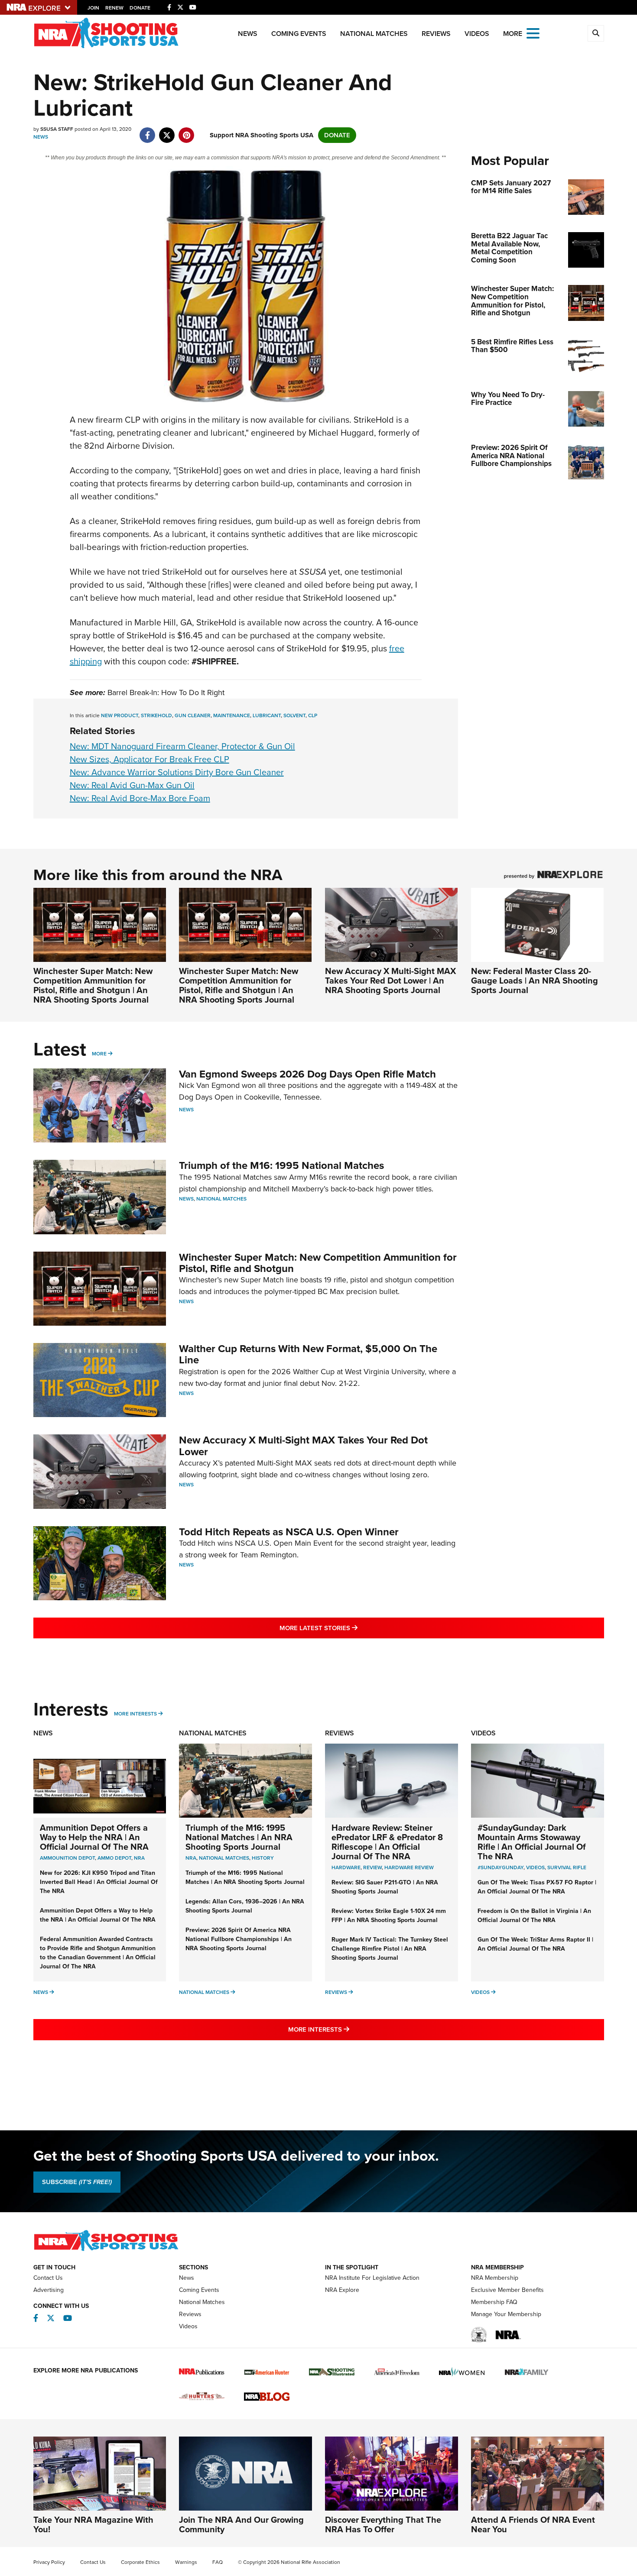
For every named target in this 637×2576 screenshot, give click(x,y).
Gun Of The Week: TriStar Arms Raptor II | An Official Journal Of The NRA (535, 1944)
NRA (139, 1858)
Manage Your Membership (506, 2314)
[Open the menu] (533, 33)
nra (191, 1858)
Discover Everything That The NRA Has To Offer (383, 2524)
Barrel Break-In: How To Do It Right (166, 693)
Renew (114, 8)
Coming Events (299, 34)
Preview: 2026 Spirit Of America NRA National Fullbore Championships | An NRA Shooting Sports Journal (239, 1939)
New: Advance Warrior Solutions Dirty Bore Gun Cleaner (177, 772)
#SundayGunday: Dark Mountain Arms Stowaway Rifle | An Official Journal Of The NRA (532, 1842)
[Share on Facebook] (148, 131)
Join (93, 8)
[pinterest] (187, 131)
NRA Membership (495, 2278)
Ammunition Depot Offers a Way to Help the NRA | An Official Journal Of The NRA (94, 1837)
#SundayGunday (500, 1867)
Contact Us (48, 2278)
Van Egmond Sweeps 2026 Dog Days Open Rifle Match (307, 1074)
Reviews (436, 34)
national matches (224, 1858)
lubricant (267, 715)
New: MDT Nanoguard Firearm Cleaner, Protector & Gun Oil (182, 746)
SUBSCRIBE (77, 2182)
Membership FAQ (494, 2302)
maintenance (232, 715)
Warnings (186, 2562)
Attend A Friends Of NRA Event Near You (533, 2524)
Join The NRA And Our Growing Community (241, 2524)
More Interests (135, 1714)
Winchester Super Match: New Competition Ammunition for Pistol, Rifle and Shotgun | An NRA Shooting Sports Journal (93, 985)
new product (120, 715)
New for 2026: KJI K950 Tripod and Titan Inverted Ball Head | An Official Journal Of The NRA (99, 1882)
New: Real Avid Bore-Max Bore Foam (140, 798)
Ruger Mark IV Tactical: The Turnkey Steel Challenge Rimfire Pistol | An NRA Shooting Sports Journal (390, 1949)
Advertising (49, 2290)
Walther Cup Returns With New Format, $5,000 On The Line (308, 1354)
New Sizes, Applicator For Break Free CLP (149, 759)
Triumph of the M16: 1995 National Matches (281, 1165)
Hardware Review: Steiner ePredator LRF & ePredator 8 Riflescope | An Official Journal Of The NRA (387, 1842)
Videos (477, 34)
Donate (140, 8)
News (248, 34)
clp (313, 715)
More (99, 1054)
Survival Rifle (567, 1867)
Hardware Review (409, 1867)
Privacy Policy (49, 2562)
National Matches (374, 34)
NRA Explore (342, 2290)
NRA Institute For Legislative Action (372, 2278)
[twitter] (167, 131)
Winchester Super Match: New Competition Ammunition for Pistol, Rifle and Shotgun (318, 1263)
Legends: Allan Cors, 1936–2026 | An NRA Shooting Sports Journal (245, 1906)
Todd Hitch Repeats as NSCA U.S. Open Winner (289, 1532)
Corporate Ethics (140, 2562)
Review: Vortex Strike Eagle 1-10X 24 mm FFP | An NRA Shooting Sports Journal (389, 1916)
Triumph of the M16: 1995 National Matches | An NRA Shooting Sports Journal (239, 1837)
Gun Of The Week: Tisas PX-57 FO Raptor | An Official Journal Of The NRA (537, 1887)
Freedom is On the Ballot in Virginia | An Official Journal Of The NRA (534, 1916)
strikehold (156, 715)
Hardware (346, 1867)
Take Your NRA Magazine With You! (93, 2524)
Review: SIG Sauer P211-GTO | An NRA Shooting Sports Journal (385, 1887)
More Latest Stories (354, 1628)
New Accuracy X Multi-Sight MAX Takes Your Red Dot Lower (303, 1446)
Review (372, 1867)
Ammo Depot (114, 1858)
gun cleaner (193, 715)
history (263, 1858)
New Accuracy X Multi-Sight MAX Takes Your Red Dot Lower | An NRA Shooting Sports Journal (390, 981)
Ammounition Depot (67, 1858)
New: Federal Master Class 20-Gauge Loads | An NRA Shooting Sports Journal (535, 981)
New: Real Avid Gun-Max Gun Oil (132, 785)
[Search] (596, 33)
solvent (294, 715)
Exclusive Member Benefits (507, 2290)
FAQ (218, 2562)
